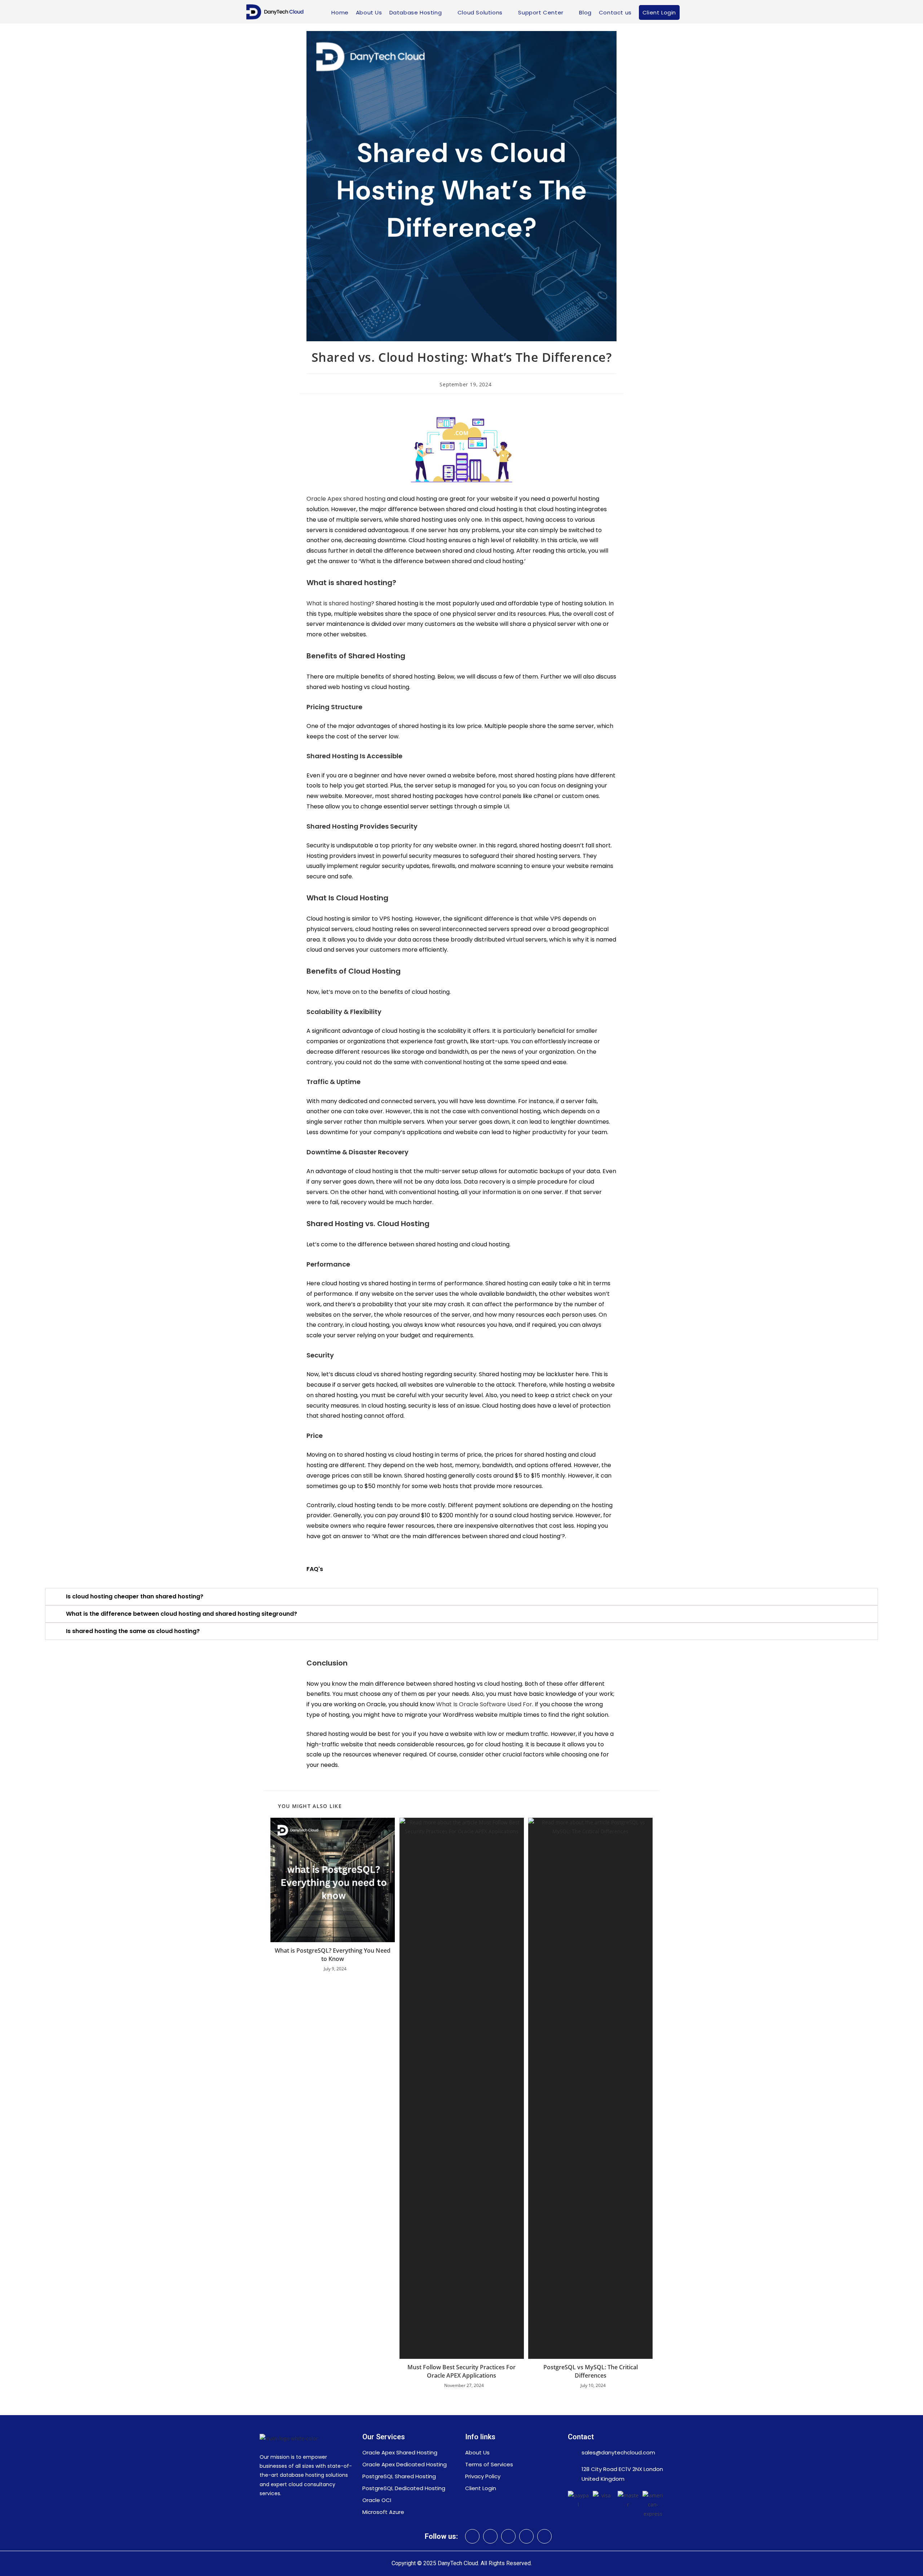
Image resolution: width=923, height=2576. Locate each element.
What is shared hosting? (340, 603)
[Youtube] (544, 2536)
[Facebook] (526, 2536)
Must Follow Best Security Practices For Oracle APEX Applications (461, 2371)
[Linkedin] (472, 2536)
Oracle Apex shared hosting (346, 499)
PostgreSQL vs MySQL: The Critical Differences (591, 2371)
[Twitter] (490, 2536)
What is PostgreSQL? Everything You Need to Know (333, 1954)
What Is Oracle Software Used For (484, 1704)
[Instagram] (508, 2536)
